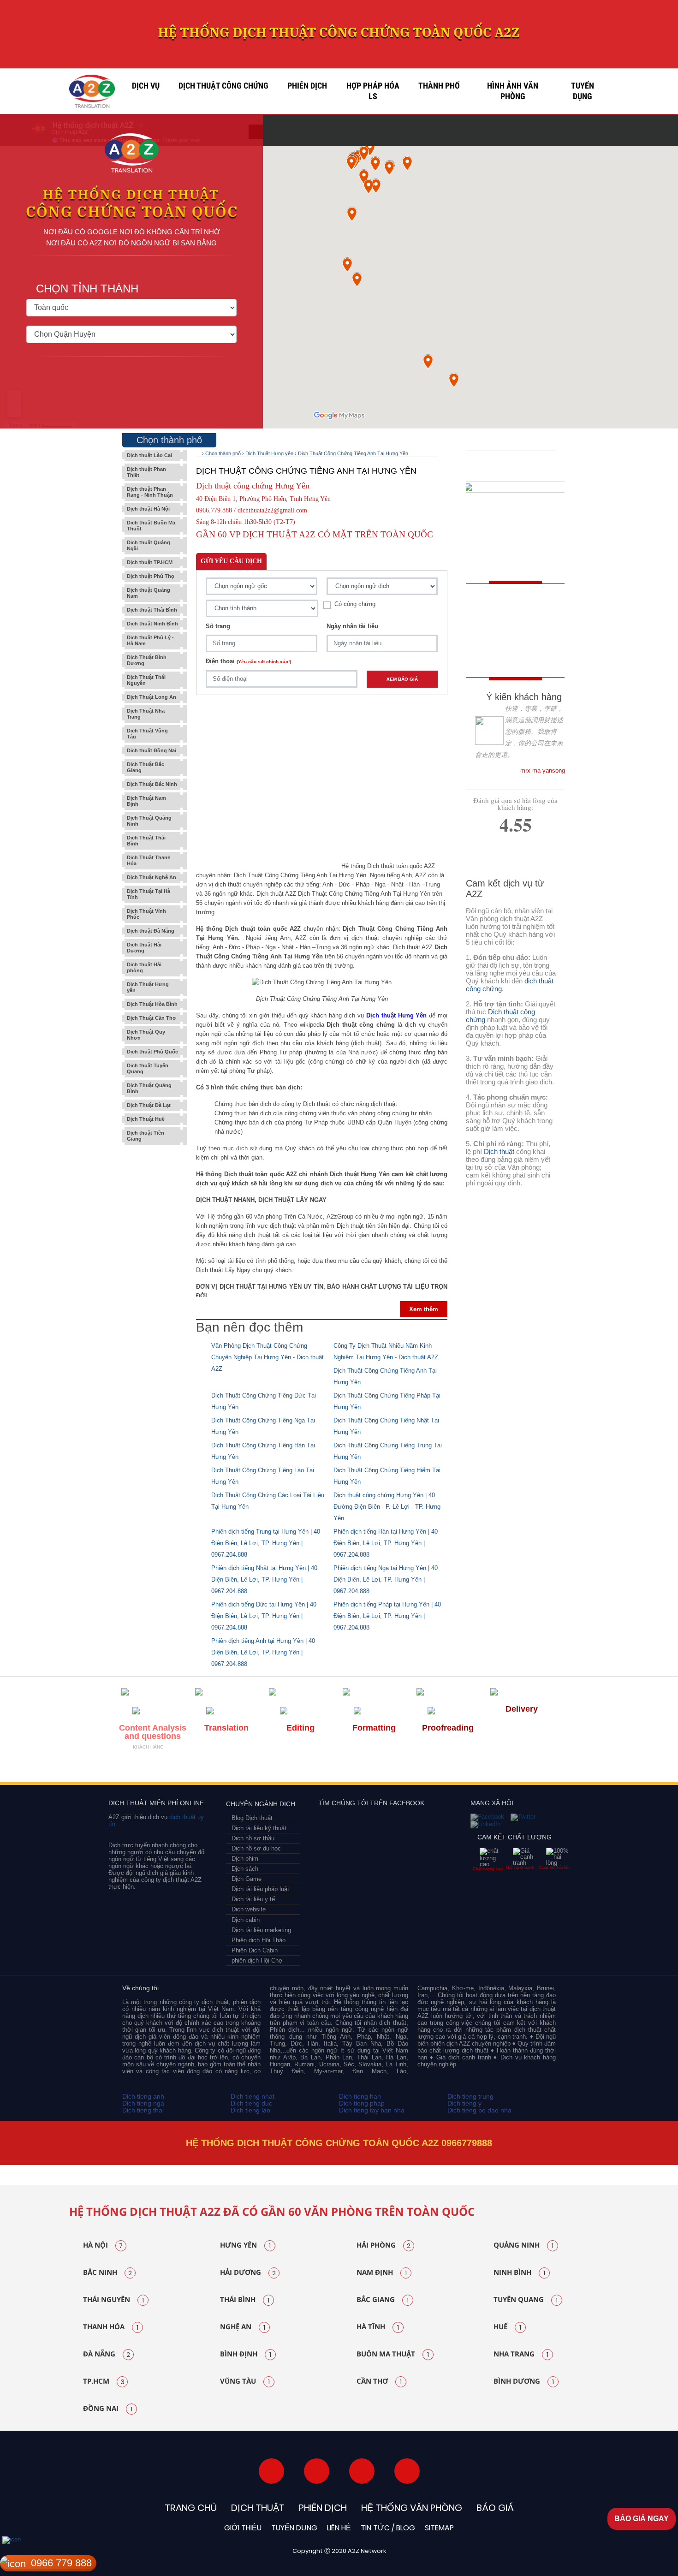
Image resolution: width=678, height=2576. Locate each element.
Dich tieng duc (251, 2103)
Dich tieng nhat (253, 2096)
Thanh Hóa (111, 2327)
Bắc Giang (383, 2300)
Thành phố (439, 86)
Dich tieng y (464, 2103)
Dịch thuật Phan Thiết (146, 472)
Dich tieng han (360, 2096)
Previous (51, 2165)
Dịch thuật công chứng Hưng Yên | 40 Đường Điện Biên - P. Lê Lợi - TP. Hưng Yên (387, 1507)
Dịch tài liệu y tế (253, 1899)
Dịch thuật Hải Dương (144, 948)
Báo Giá (495, 2508)
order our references (517, 654)
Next (629, 2165)
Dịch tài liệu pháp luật (260, 1889)
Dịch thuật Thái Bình (152, 610)
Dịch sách (245, 1869)
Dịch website (249, 1909)
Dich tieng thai (143, 2110)
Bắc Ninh (107, 2273)
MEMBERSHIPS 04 (277, 1770)
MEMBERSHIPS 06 (418, 1770)
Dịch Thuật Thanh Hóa (149, 860)
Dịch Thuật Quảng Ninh (149, 821)
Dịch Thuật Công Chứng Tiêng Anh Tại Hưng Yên (353, 453)
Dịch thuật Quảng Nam (149, 593)
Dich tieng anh (143, 2096)
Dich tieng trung (470, 2096)
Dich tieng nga (143, 2103)
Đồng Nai (108, 2409)
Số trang (218, 626)
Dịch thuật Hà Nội (148, 509)
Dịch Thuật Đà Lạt (149, 1105)
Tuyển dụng (583, 91)
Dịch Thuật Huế (146, 1119)
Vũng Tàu (245, 2381)
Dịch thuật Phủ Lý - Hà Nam (150, 640)
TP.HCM (104, 2381)
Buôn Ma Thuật (393, 2354)
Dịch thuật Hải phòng (144, 967)
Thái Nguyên (113, 2300)
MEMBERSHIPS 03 (229, 1770)
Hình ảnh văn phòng (513, 91)
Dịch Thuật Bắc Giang (146, 767)
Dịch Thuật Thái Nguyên (146, 680)
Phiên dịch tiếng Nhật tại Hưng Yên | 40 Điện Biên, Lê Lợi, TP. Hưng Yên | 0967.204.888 (264, 1580)
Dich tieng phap (362, 2103)
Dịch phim (245, 1859)
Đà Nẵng (107, 2354)
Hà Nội (103, 2245)
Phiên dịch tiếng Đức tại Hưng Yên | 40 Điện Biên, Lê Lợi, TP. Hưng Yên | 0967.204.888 (264, 1616)
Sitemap (439, 2528)
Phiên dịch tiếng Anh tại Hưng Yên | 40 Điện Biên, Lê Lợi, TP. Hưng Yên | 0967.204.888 (263, 1652)
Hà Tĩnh (378, 2327)
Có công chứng (355, 604)
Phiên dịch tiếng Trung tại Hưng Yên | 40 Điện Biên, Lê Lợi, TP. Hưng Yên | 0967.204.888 (266, 1543)
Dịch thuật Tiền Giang (146, 1136)
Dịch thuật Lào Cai (149, 455)
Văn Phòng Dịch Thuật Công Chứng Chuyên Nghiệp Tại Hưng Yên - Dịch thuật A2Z (268, 1357)
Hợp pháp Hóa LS (373, 91)
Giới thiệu (243, 2528)
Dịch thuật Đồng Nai (152, 750)
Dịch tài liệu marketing (261, 1930)
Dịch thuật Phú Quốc (152, 1052)
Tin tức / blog (388, 2528)
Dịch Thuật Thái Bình (146, 841)
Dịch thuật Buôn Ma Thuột (151, 526)
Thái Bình (245, 2300)
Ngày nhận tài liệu (352, 626)
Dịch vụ (146, 86)
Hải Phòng (384, 2245)
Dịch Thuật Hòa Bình (152, 1004)
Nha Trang (521, 2354)
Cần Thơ (379, 2381)
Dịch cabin (246, 1920)
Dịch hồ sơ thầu (253, 1838)
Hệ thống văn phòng (412, 2508)
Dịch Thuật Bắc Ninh (152, 784)
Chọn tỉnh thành (87, 289)
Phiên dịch (307, 86)
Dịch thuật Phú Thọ (151, 576)
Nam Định (382, 2273)
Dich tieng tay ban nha (372, 2110)
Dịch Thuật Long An (152, 697)
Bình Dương (524, 2381)
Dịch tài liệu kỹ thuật (259, 1828)
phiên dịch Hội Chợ (257, 1960)
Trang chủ (191, 2508)
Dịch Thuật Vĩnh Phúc (146, 914)
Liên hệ (339, 2528)
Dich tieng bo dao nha (479, 2110)
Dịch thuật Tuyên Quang (148, 1068)
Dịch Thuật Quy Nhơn (146, 1035)
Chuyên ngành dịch (261, 1804)
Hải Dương (248, 2273)
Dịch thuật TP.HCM (150, 562)
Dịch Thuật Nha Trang (146, 714)
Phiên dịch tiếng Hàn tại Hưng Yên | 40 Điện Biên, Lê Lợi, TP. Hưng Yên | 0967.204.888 (386, 1543)
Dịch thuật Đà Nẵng (151, 931)
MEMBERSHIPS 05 (336, 1770)
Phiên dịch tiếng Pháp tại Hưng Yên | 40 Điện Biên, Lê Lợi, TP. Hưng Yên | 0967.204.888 (387, 1616)
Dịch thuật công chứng (223, 86)
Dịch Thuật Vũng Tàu (147, 734)
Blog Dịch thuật (252, 1818)
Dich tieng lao (250, 2110)
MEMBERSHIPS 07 (511, 1770)
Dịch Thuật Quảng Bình (149, 1088)
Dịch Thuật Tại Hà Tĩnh (149, 894)
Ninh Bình (519, 2273)
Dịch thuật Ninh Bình (152, 624)
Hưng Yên (245, 2245)
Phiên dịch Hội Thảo (259, 1940)
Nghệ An (243, 2327)
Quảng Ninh (523, 2245)
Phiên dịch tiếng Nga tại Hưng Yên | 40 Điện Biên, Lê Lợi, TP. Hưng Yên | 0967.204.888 (386, 1580)
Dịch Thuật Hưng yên (148, 987)
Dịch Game (247, 1879)
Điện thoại (248, 661)
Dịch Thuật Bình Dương (147, 660)
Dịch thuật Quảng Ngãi (149, 545)
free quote (509, 612)
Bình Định (246, 2354)
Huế (507, 2327)
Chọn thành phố (223, 453)
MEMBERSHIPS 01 (144, 1770)
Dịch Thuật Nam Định (146, 801)
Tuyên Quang (526, 2300)
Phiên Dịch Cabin (255, 1950)
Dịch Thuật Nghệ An (152, 877)
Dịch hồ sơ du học (256, 1848)
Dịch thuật (499, 1151)
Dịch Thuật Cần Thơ (152, 1018)
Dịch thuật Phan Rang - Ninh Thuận (150, 492)
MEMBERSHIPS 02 (188, 1770)
